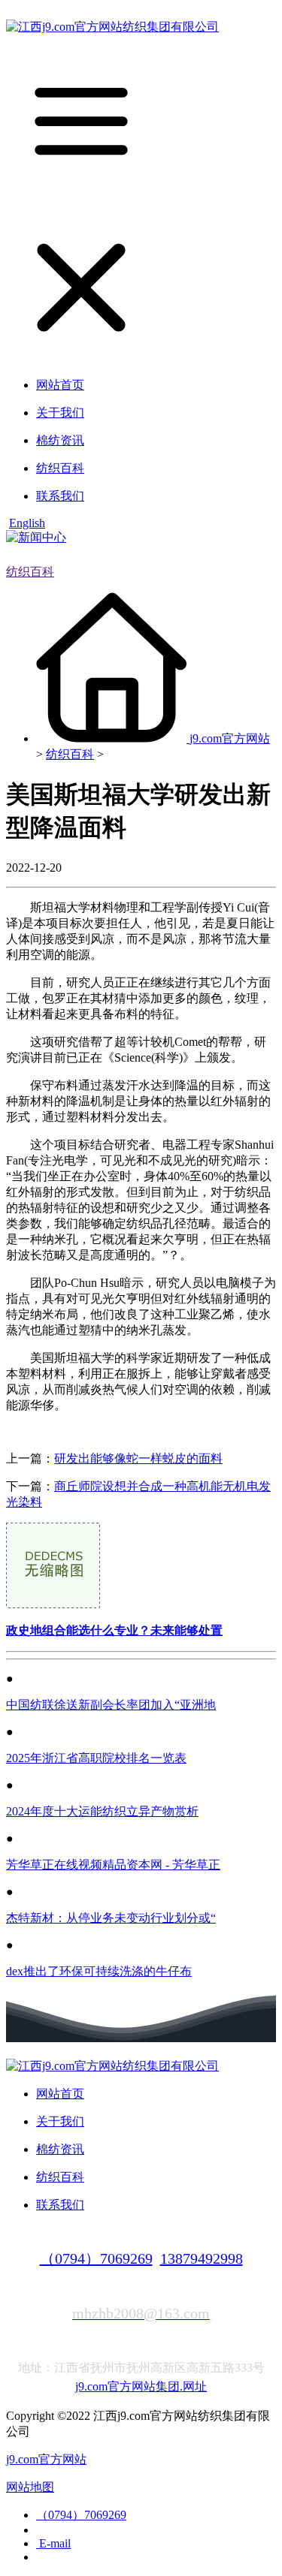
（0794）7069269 (96, 2258)
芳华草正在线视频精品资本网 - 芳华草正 (113, 1865)
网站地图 (30, 2487)
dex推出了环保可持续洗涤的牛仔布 (99, 1971)
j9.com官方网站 (230, 738)
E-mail (53, 2543)
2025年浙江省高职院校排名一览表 (96, 1758)
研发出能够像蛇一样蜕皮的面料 (138, 1458)
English (27, 523)
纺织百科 (30, 572)
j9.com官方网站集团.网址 (141, 2386)
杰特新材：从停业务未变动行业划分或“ (111, 1918)
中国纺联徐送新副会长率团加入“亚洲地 (111, 1705)
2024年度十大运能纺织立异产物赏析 (102, 1811)
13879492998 (202, 2258)
